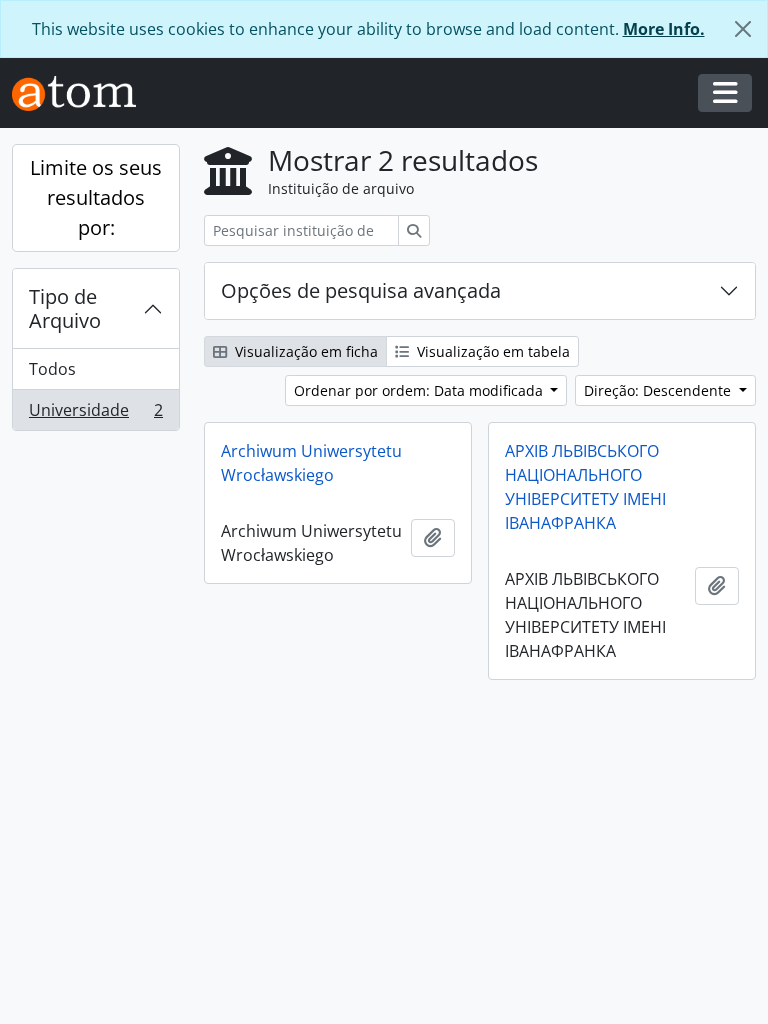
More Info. (664, 29)
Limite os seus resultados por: (96, 197)
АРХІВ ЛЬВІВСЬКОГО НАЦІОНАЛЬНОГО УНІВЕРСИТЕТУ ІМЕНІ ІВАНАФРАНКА (585, 487)
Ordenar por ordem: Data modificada (420, 390)
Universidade (95, 414)
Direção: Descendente (659, 390)
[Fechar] (743, 29)
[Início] (82, 93)
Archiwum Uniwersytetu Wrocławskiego (311, 463)
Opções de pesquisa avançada (361, 290)
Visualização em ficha (304, 351)
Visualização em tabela (491, 351)
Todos (52, 369)
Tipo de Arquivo (65, 308)
